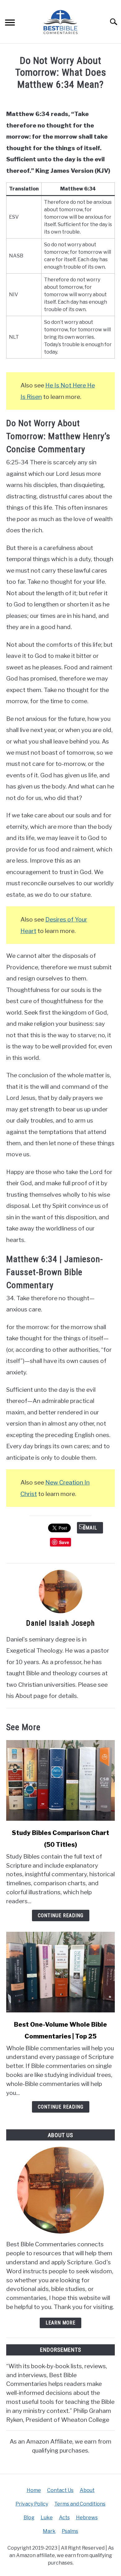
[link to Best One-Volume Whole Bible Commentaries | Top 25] (60, 1972)
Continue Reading (61, 1915)
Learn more (60, 2323)
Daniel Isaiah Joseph (60, 1623)
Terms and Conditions (80, 2504)
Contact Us (60, 2490)
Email (90, 1528)
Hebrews (87, 2518)
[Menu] (10, 23)
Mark (49, 2531)
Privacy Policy (32, 2504)
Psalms (70, 2531)
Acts (64, 2518)
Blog (29, 2518)
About (87, 2490)
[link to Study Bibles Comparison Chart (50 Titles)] (60, 1780)
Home (34, 2490)
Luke (47, 2518)
